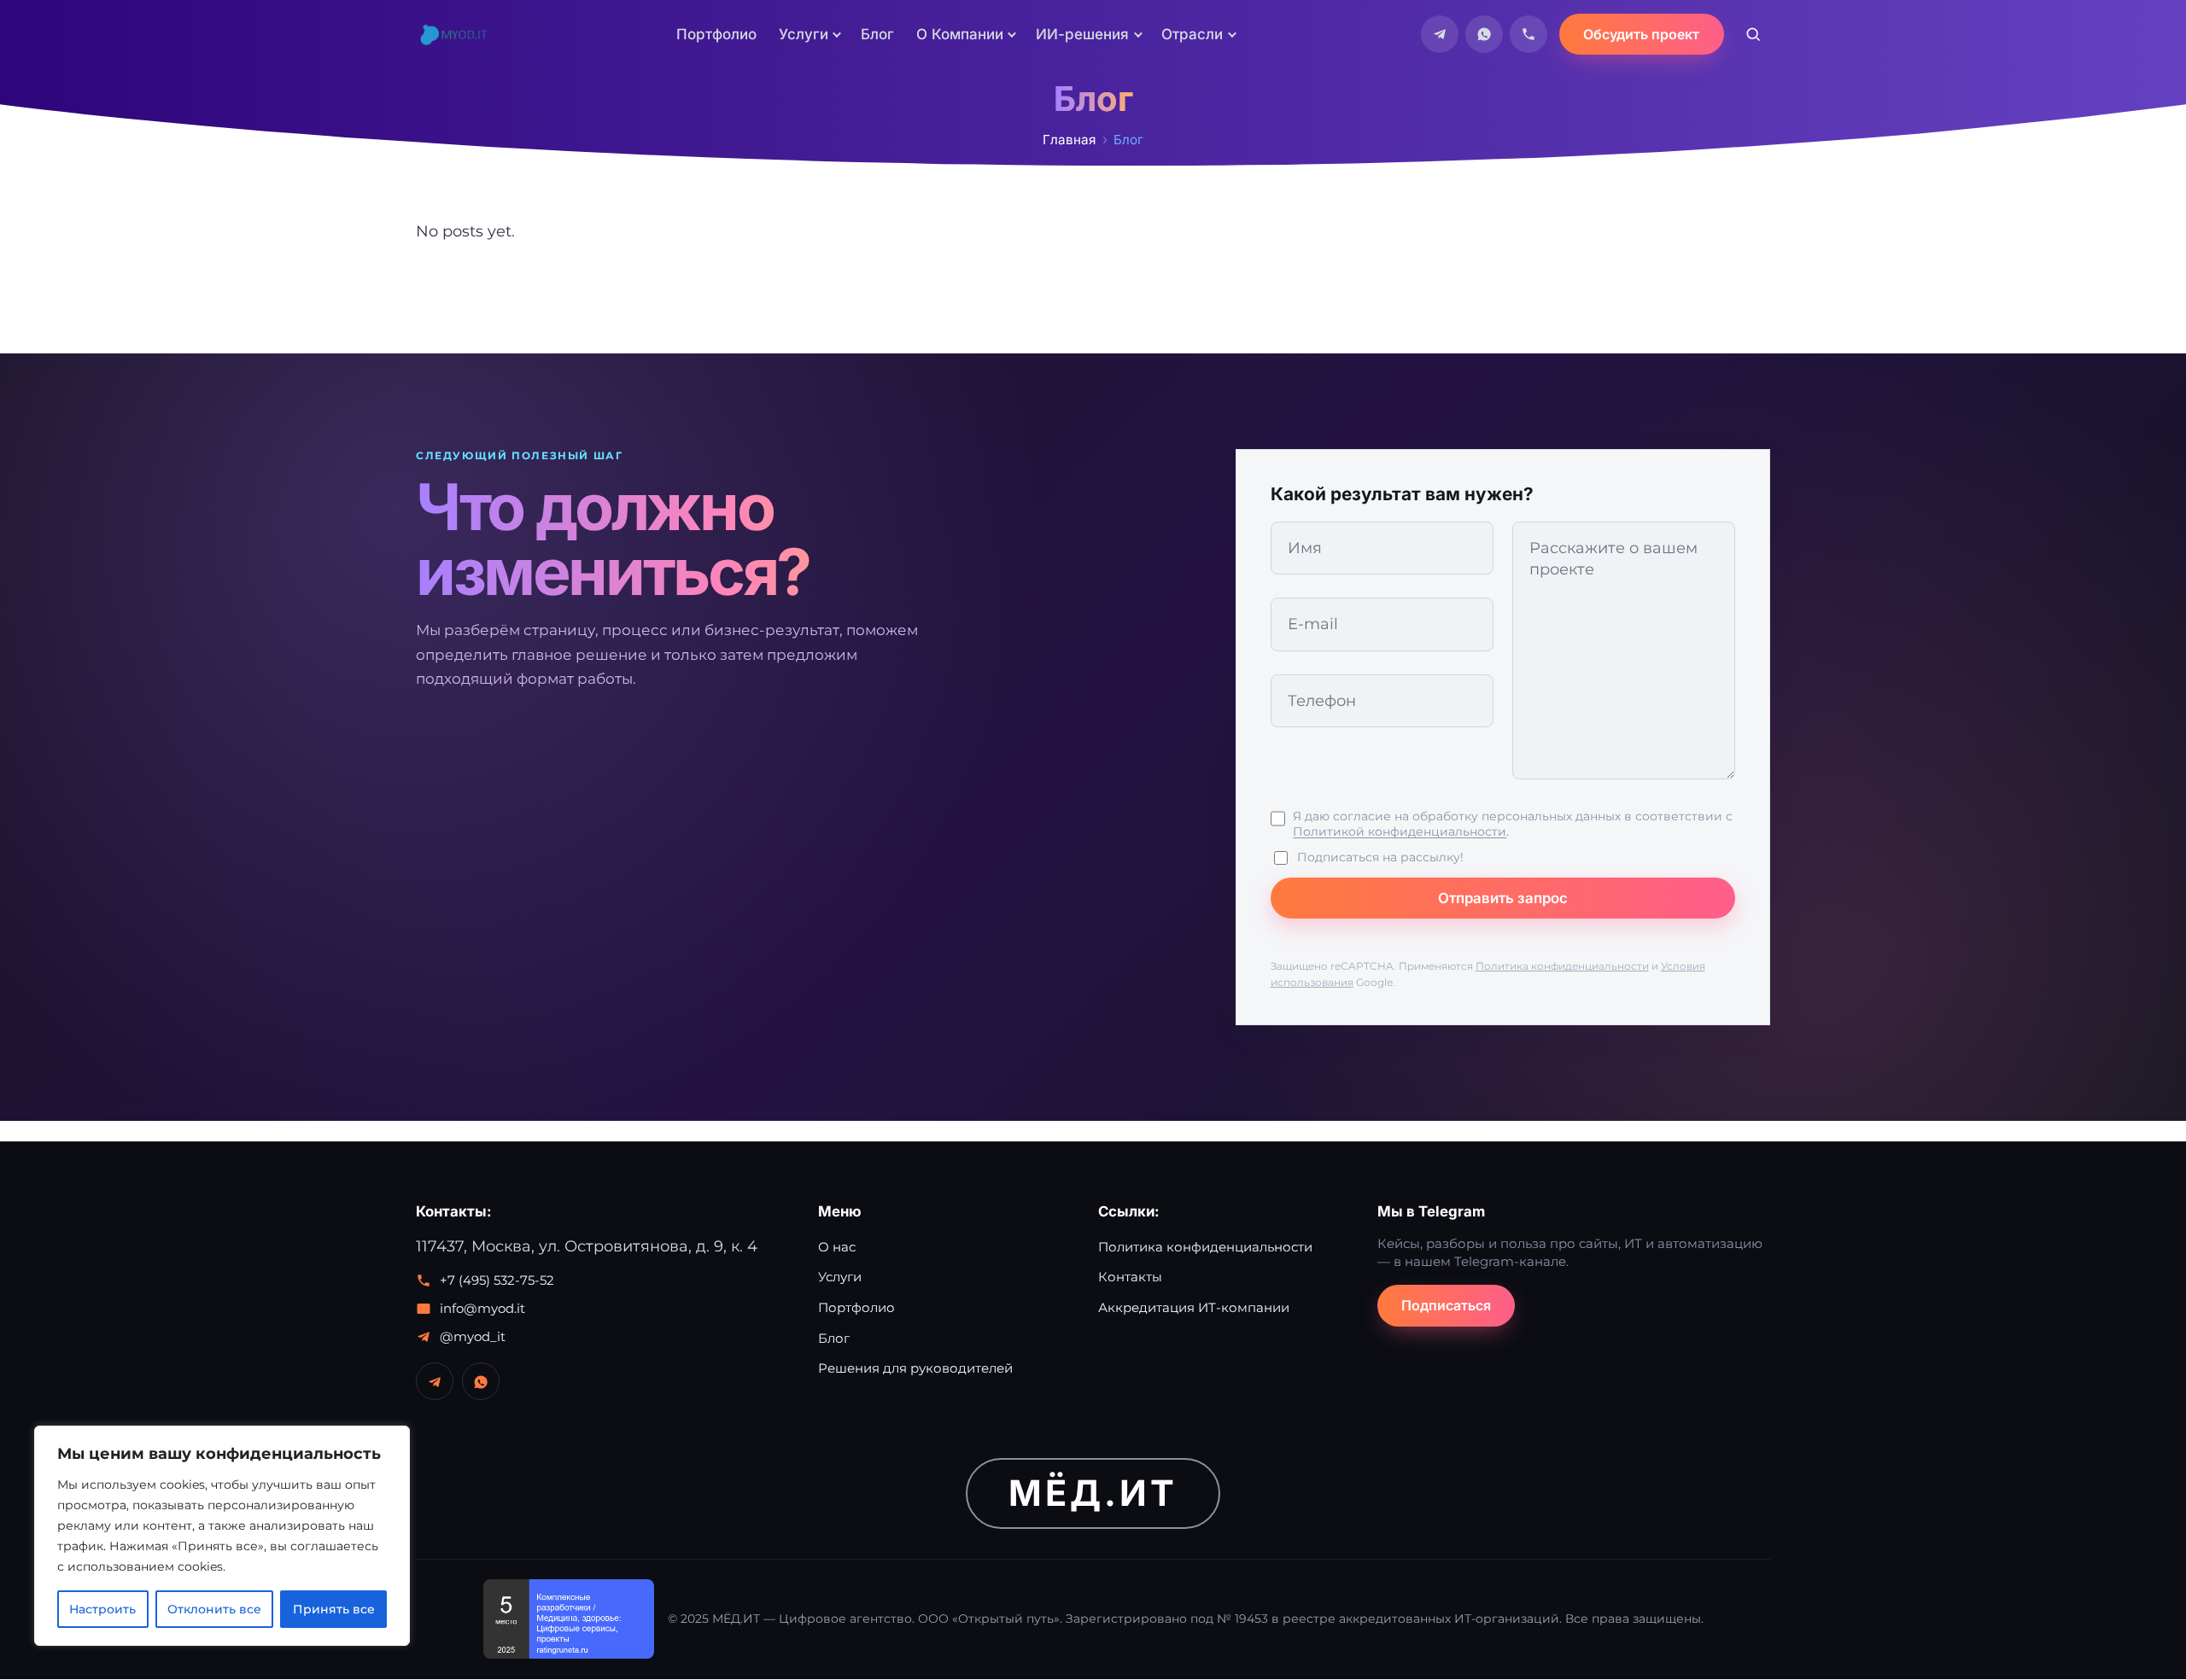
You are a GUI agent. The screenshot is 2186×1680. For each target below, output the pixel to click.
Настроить (102, 1609)
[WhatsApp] (1484, 34)
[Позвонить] (1528, 34)
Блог (877, 34)
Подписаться (1446, 1305)
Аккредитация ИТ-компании (1194, 1307)
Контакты (1130, 1277)
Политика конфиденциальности (1562, 966)
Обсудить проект (1641, 34)
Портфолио (716, 34)
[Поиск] (1753, 34)
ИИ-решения (1082, 34)
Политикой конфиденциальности (1400, 831)
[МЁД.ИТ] (453, 34)
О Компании (960, 34)
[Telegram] (1440, 34)
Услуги (804, 34)
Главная (1069, 140)
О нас (837, 1247)
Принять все (334, 1609)
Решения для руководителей (915, 1368)
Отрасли (1192, 34)
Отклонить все (214, 1609)
